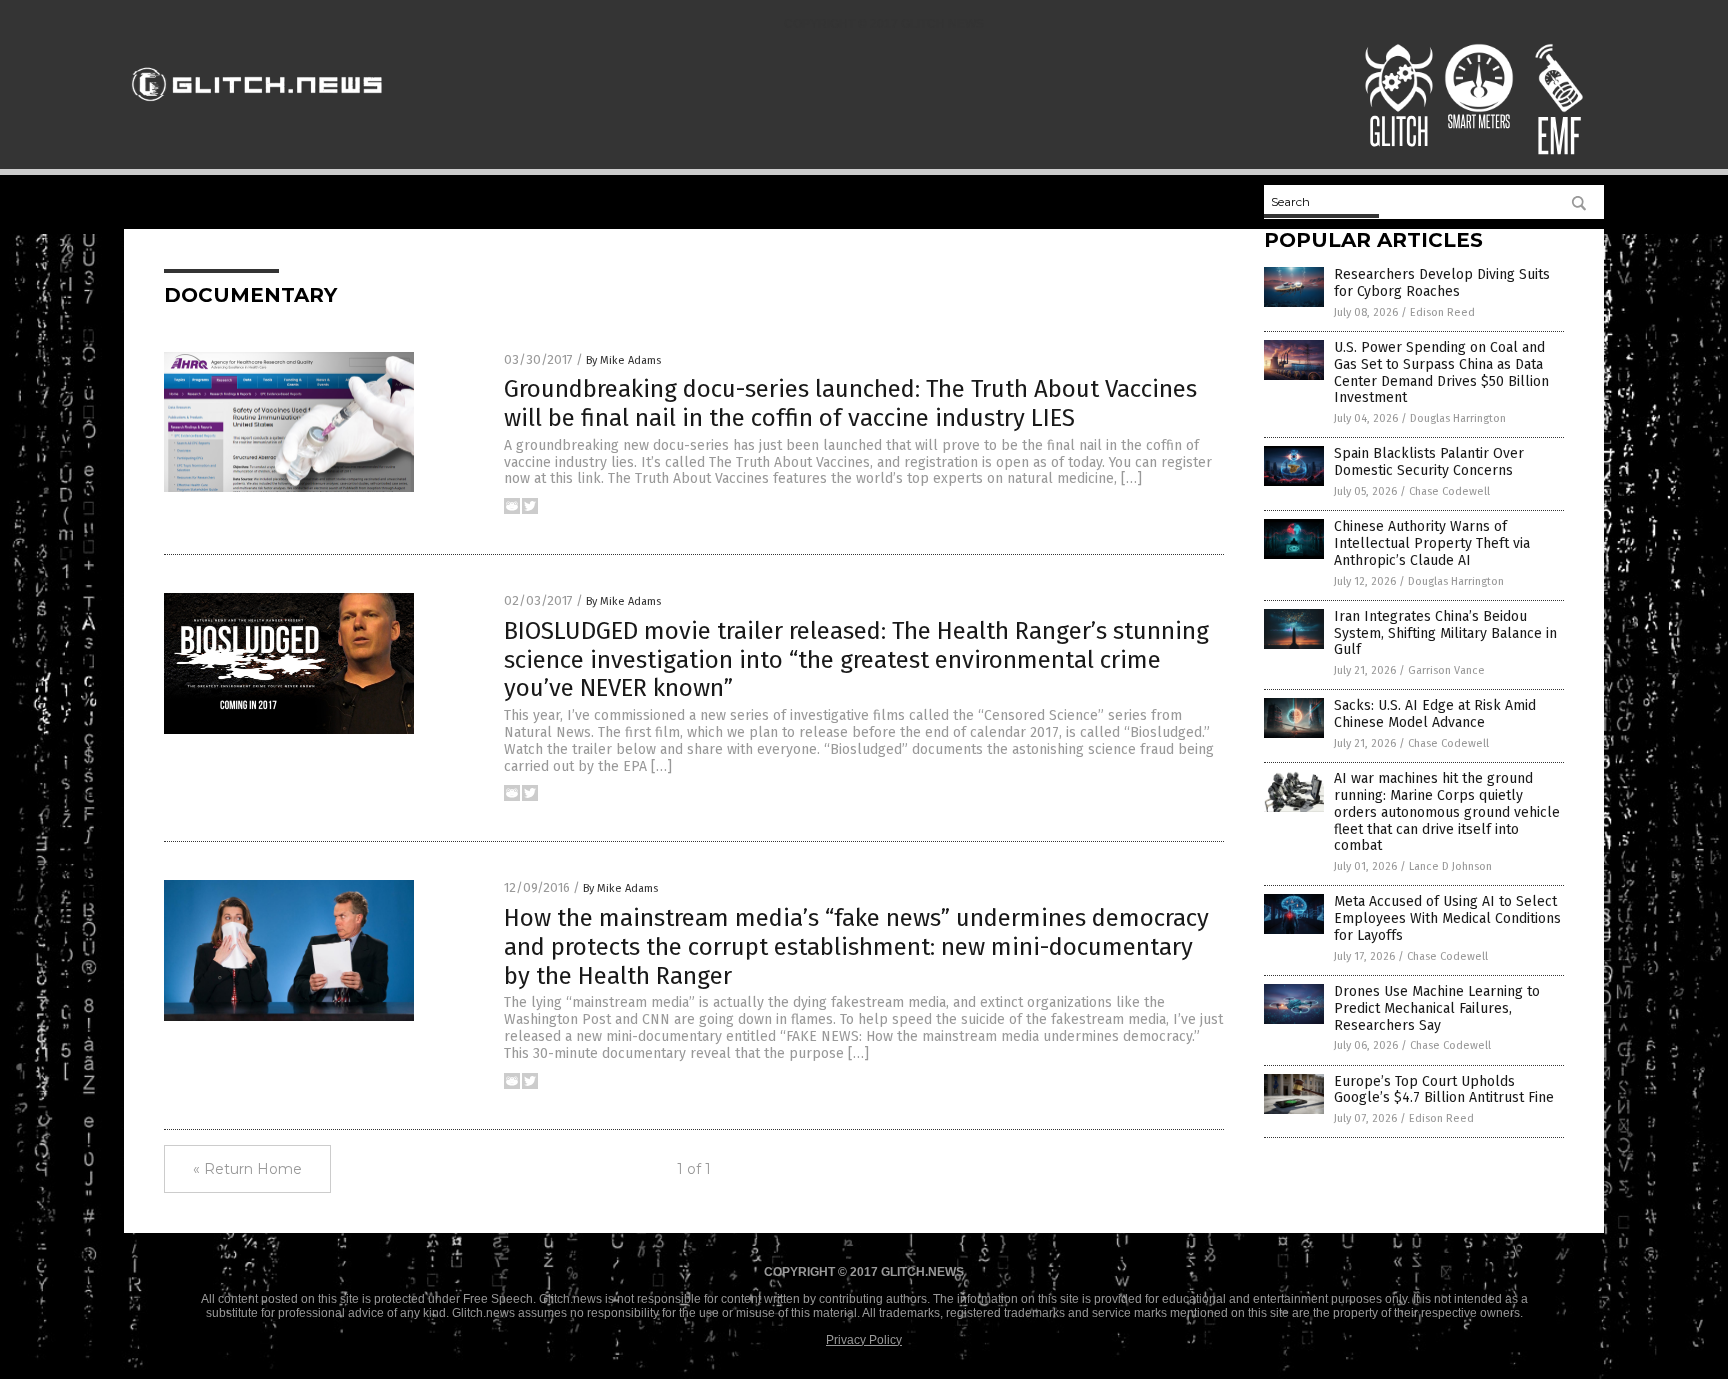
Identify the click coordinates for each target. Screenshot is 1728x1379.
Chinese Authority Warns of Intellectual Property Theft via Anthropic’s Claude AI (1432, 543)
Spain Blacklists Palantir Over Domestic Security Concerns (1429, 462)
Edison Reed (1442, 312)
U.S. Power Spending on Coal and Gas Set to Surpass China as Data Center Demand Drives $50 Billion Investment (1441, 372)
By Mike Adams (623, 360)
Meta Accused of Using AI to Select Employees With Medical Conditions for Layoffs (1447, 918)
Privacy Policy (864, 1340)
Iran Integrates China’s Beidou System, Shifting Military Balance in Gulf (1445, 633)
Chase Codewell (1449, 491)
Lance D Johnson (1450, 866)
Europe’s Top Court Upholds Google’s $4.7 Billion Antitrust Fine (1444, 1090)
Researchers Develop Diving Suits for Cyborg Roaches (1442, 283)
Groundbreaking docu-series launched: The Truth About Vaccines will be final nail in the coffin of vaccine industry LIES (850, 403)
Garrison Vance (1446, 670)
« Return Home (247, 1169)
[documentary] (257, 110)
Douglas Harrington (1458, 418)
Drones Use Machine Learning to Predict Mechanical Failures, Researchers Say (1437, 1008)
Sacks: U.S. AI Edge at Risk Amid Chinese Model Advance (1435, 714)
